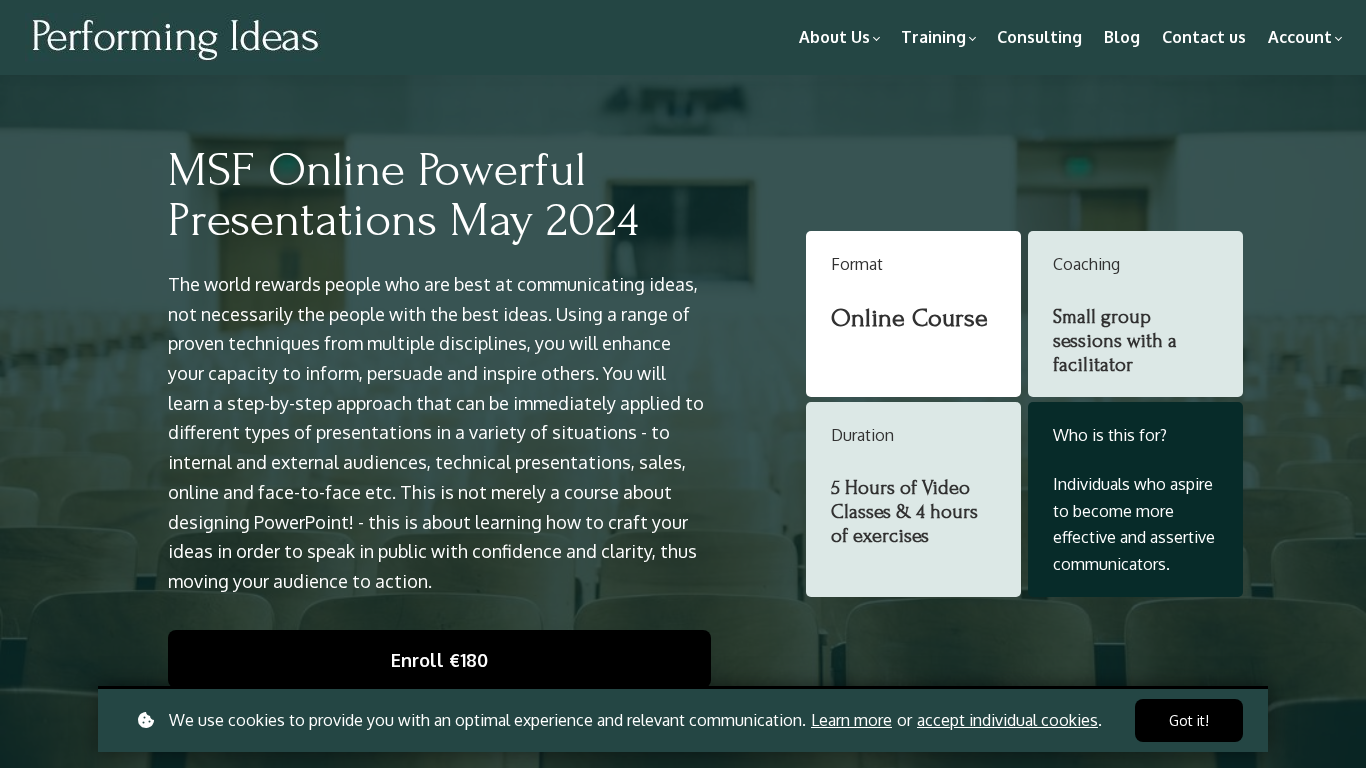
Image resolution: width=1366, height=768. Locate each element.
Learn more (851, 720)
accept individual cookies (1007, 720)
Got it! (1189, 720)
